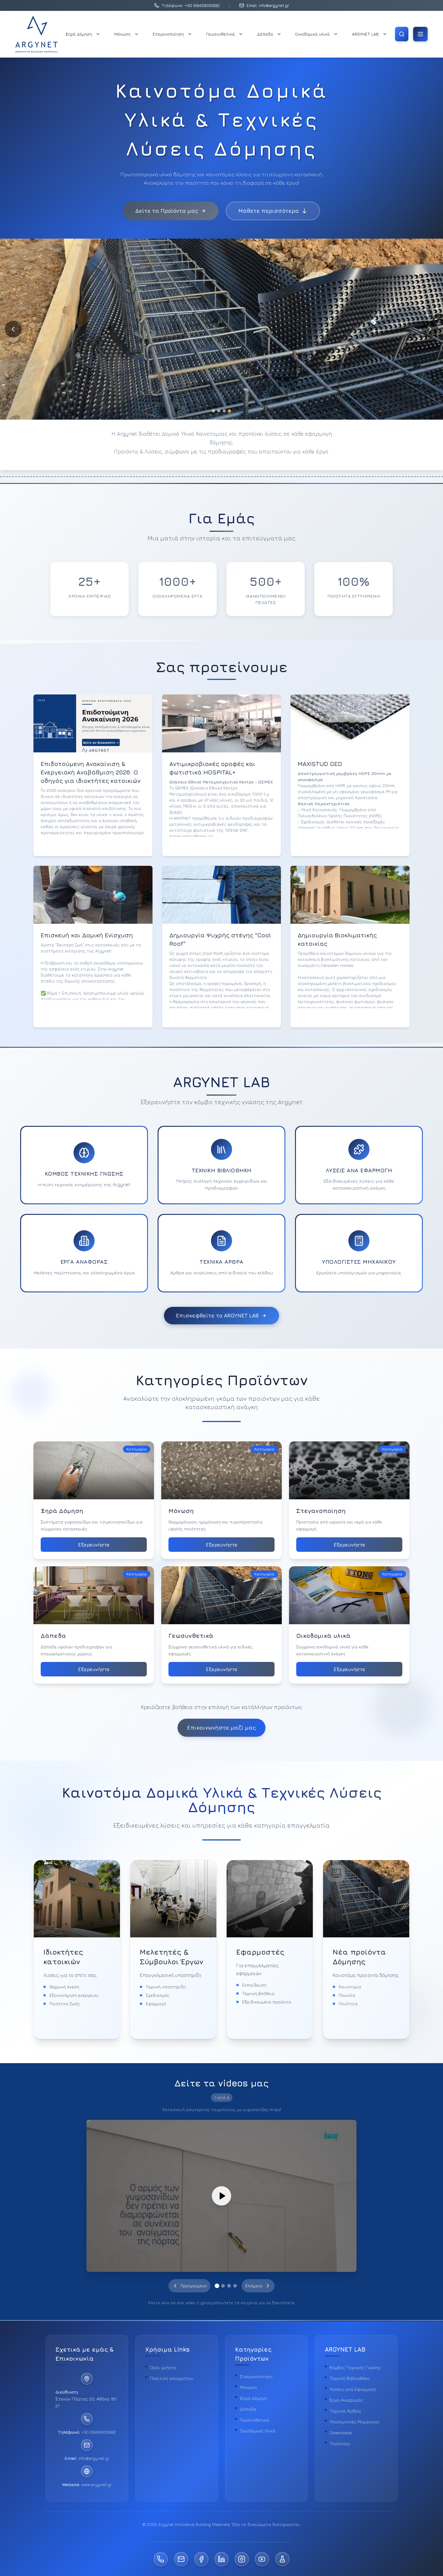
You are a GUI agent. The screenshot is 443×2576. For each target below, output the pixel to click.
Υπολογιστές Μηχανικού (355, 2422)
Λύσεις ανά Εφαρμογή (353, 2389)
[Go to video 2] (223, 2286)
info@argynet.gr (94, 2458)
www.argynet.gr (97, 2484)
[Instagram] (242, 2559)
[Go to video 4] (235, 2286)
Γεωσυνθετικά (220, 34)
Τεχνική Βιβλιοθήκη (350, 2378)
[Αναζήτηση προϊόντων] (402, 34)
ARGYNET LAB (365, 34)
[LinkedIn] (222, 2559)
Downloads (341, 2433)
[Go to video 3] (229, 2286)
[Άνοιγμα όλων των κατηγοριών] (420, 34)
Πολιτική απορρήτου (172, 2378)
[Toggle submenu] (98, 34)
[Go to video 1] (217, 2286)
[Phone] (161, 2559)
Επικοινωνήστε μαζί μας (222, 1728)
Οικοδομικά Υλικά (258, 2431)
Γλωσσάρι (340, 2443)
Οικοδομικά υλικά (312, 34)
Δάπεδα (265, 34)
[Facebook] (201, 2559)
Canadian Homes (337, 965)
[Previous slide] (13, 329)
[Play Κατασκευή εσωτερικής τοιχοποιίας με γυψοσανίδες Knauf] (222, 2196)
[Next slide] (430, 329)
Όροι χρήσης (163, 2367)
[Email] (181, 2559)
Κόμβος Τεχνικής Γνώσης (355, 2367)
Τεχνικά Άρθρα (345, 2411)
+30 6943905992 (99, 2432)
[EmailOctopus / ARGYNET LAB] (282, 2559)
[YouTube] (262, 2559)
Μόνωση (122, 34)
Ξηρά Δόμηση (79, 34)
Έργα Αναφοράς (346, 2400)
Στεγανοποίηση (168, 34)
